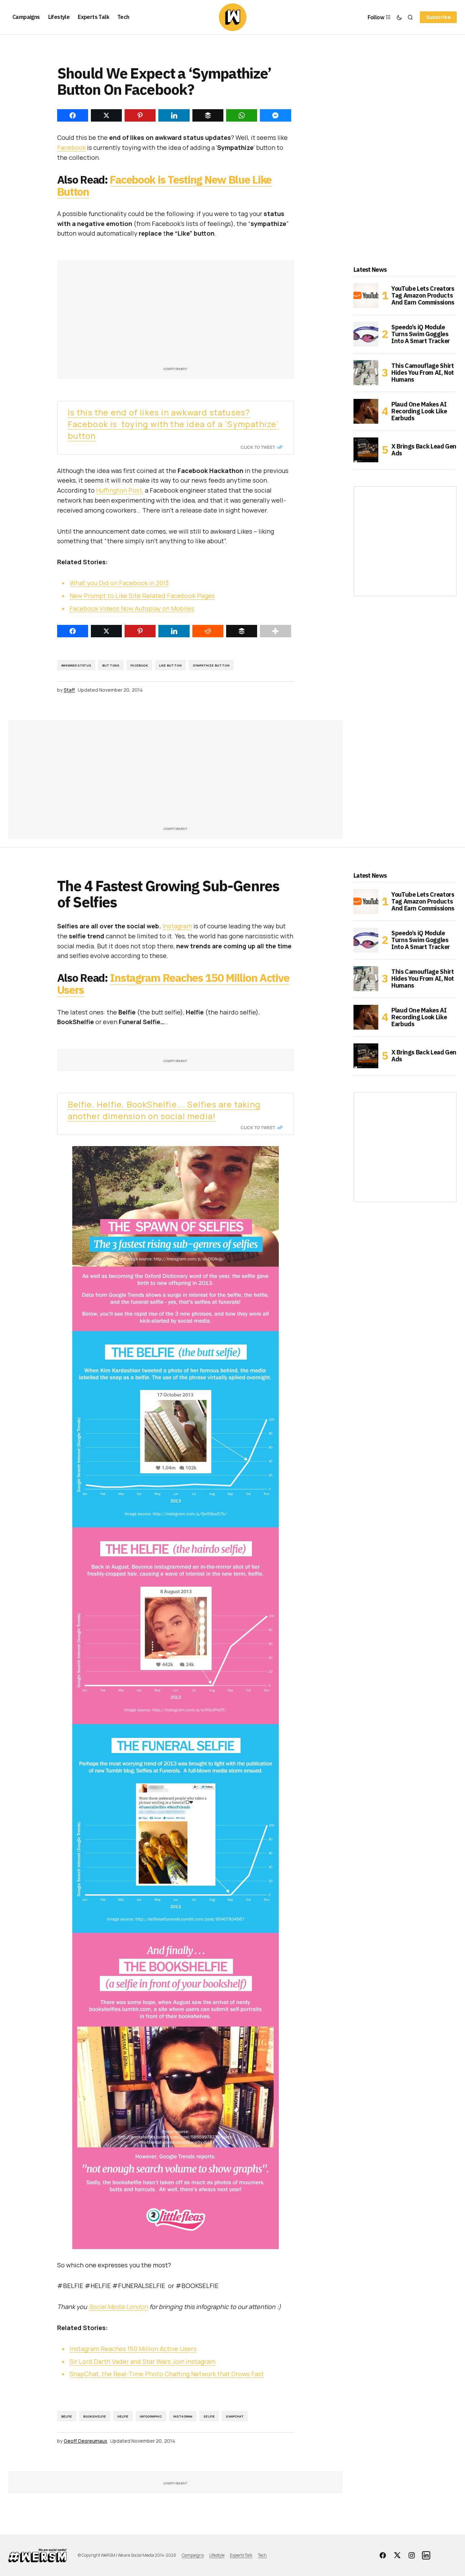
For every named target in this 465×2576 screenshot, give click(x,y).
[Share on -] (73, 115)
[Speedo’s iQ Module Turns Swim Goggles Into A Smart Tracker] (366, 334)
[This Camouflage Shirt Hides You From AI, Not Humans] (366, 373)
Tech (262, 2555)
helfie (123, 2416)
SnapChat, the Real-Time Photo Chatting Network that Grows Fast (167, 2374)
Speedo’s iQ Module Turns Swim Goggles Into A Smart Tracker (421, 334)
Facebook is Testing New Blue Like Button (165, 186)
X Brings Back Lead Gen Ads (424, 450)
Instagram (177, 926)
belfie (67, 2416)
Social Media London (118, 2307)
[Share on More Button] (275, 631)
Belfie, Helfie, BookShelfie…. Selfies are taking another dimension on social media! (164, 1110)
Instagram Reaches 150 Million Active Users (173, 984)
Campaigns (193, 2555)
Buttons (111, 665)
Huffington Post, (120, 490)
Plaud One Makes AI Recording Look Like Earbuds (419, 411)
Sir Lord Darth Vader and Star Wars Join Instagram (142, 2361)
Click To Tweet (258, 447)
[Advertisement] (176, 317)
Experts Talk (241, 2555)
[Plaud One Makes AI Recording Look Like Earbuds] (366, 411)
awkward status (76, 665)
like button (170, 665)
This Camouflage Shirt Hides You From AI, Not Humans (423, 373)
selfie (209, 2416)
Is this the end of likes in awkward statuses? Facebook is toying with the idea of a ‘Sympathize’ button (173, 424)
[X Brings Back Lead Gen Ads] (366, 450)
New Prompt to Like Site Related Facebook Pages (142, 596)
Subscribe (438, 17)
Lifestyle (217, 2555)
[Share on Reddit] (208, 631)
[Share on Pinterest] (140, 631)
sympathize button (211, 665)
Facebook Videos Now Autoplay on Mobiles (132, 608)
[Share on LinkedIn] (174, 631)
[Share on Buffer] (242, 631)
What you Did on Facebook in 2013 (119, 583)
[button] (399, 17)
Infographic (151, 2416)
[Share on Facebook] (73, 631)
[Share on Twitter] (106, 631)
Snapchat (235, 2416)
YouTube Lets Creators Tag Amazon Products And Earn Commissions (423, 295)
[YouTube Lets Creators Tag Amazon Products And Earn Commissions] (366, 296)
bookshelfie (95, 2416)
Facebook (71, 147)
